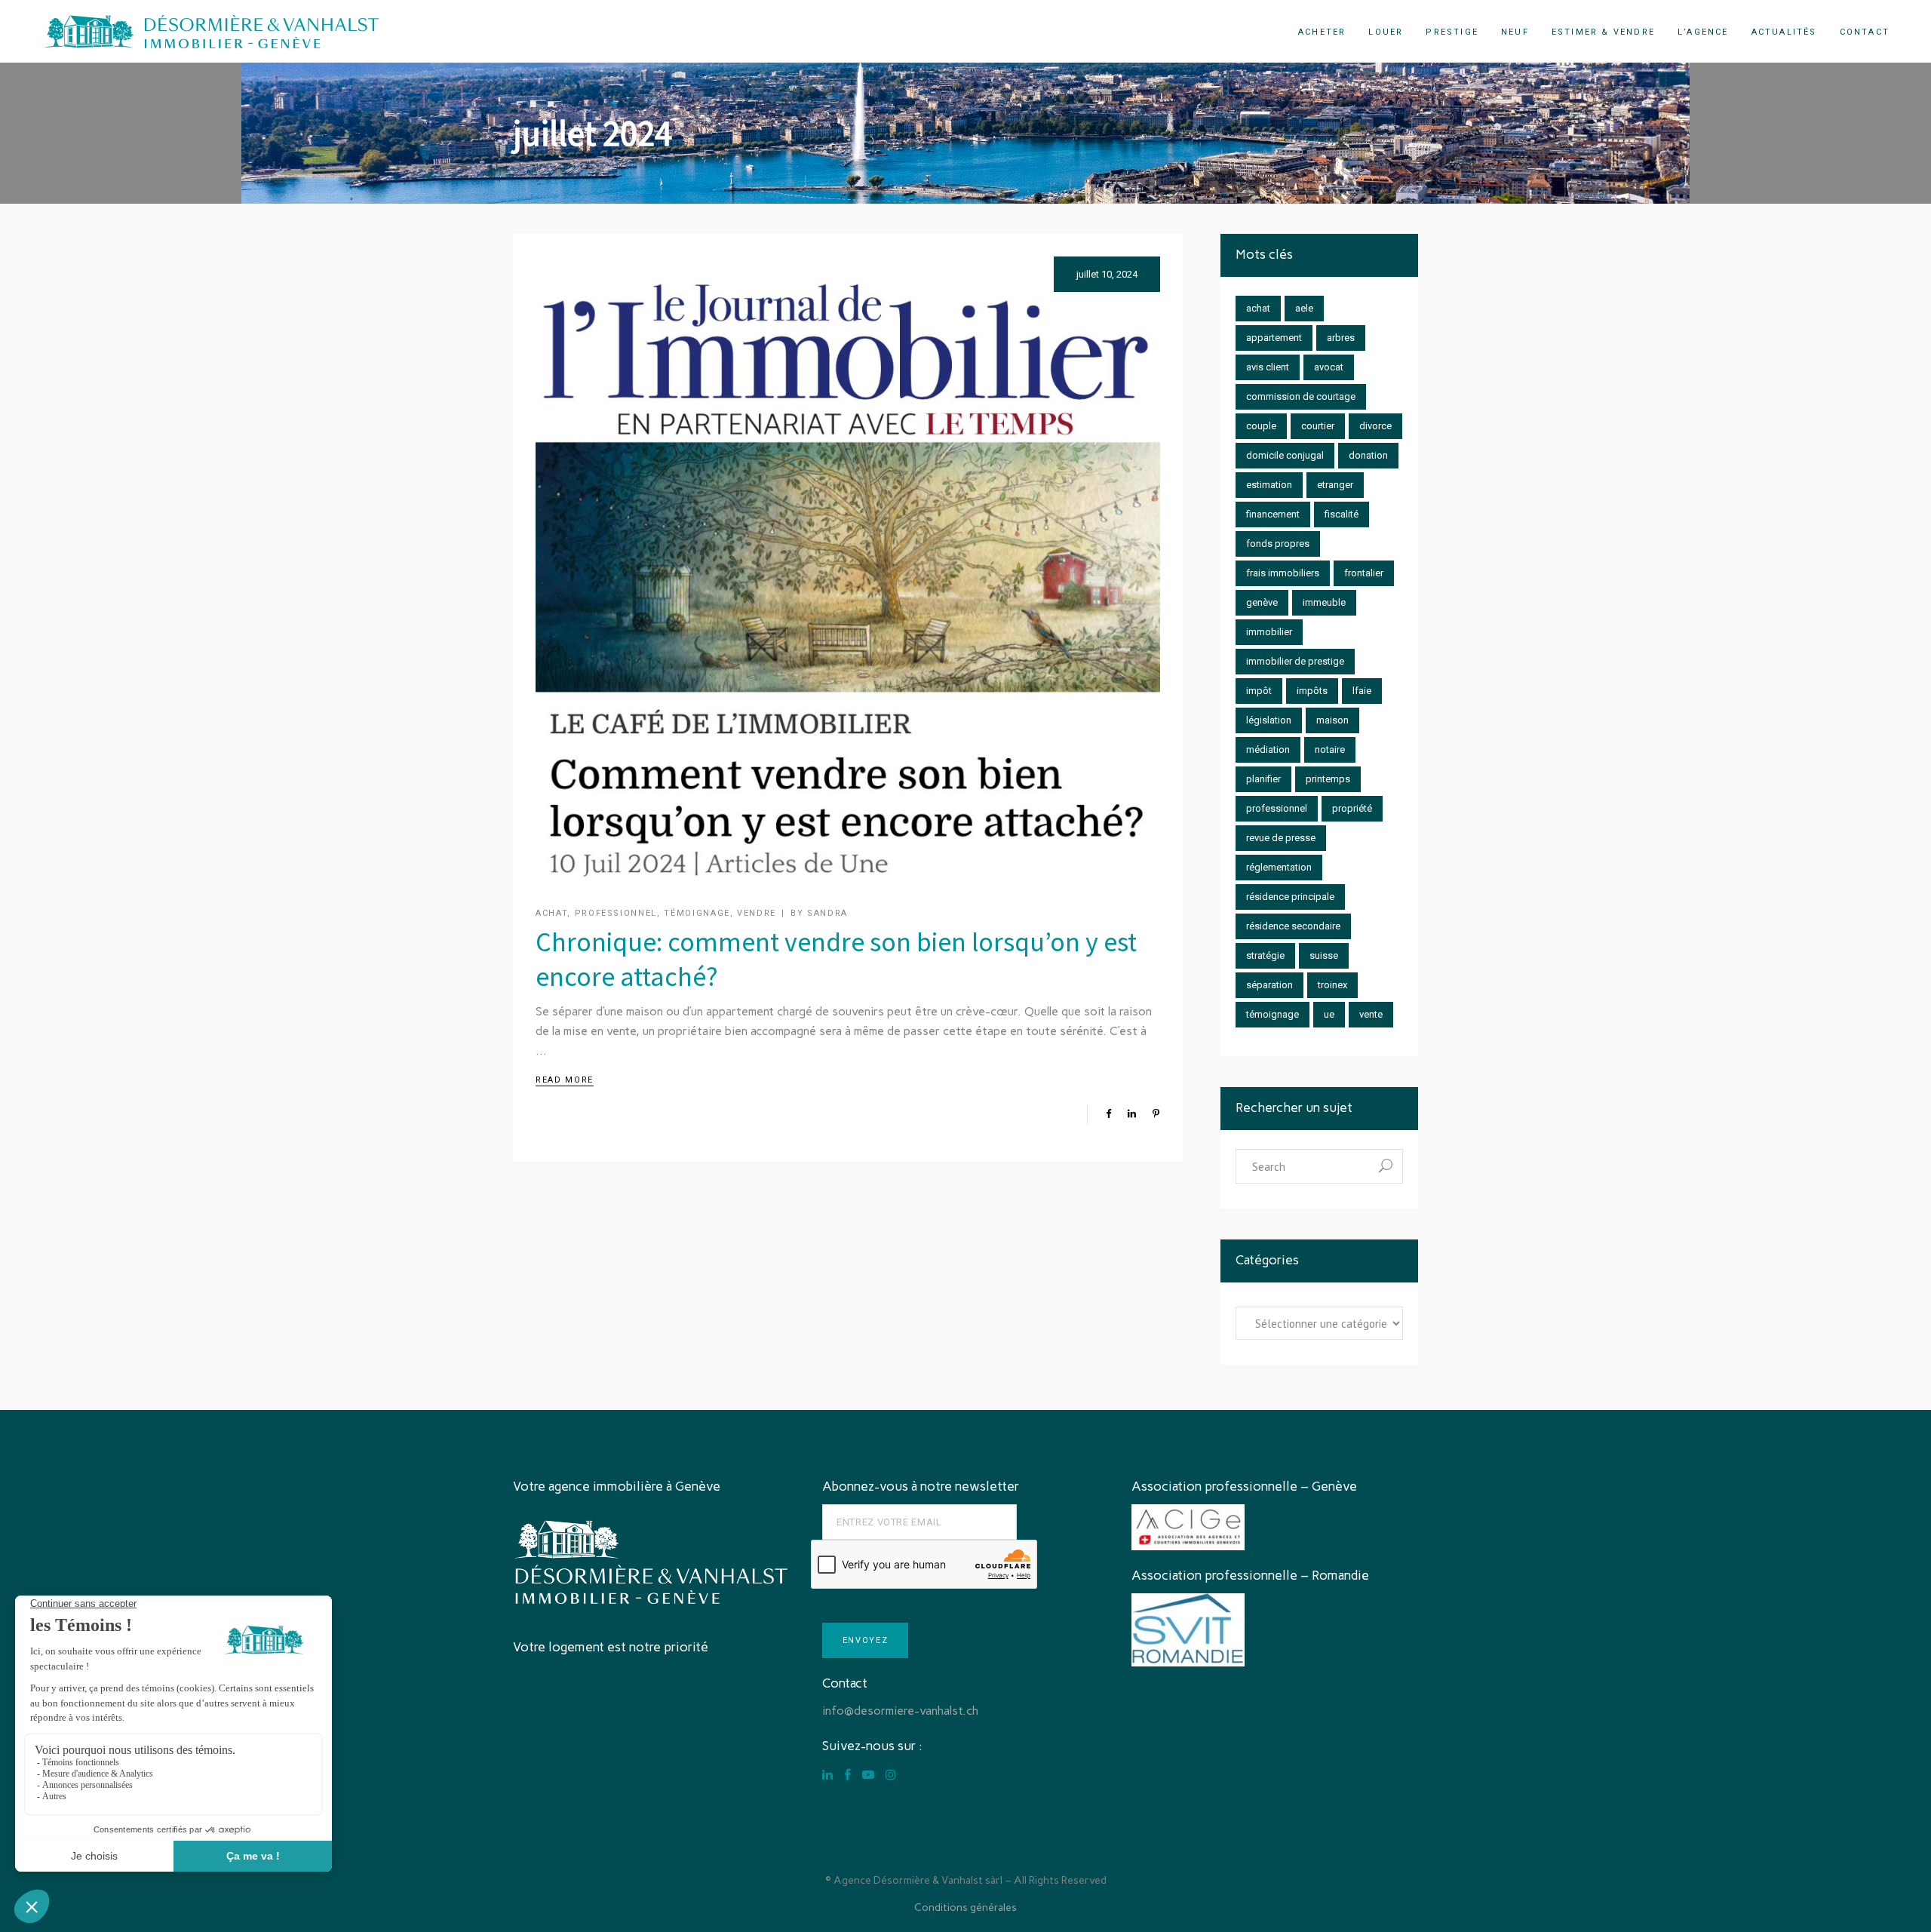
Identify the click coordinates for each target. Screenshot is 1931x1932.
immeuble (1324, 602)
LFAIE (1362, 691)
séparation (1269, 985)
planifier (1263, 779)
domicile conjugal (1285, 455)
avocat (1329, 367)
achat (1258, 308)
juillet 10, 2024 (1107, 274)
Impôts (1312, 691)
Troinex (1332, 985)
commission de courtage (1301, 396)
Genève (1262, 602)
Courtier (1318, 426)
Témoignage (697, 913)
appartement (1274, 338)
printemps (1328, 779)
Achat (551, 913)
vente (1371, 1014)
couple (1261, 426)
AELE (1304, 308)
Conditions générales (965, 1907)
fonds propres (1278, 544)
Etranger (1335, 485)
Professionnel (616, 913)
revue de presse (1281, 838)
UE (1329, 1014)
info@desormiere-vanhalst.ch (900, 1711)
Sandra (827, 913)
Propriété (1352, 808)
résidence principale (1290, 897)
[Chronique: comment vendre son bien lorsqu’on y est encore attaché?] (848, 569)
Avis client (1268, 367)
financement (1273, 514)
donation (1368, 455)
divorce (1375, 426)
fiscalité (1342, 514)
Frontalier (1364, 573)
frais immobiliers (1283, 573)
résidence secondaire (1293, 926)
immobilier (1269, 632)
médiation (1268, 749)
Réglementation (1279, 867)
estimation (1269, 485)
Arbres (1341, 338)
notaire (1330, 749)
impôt (1259, 691)
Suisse (1324, 955)
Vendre (757, 913)
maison (1332, 720)
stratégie (1265, 955)
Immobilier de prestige (1295, 661)
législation (1269, 720)
